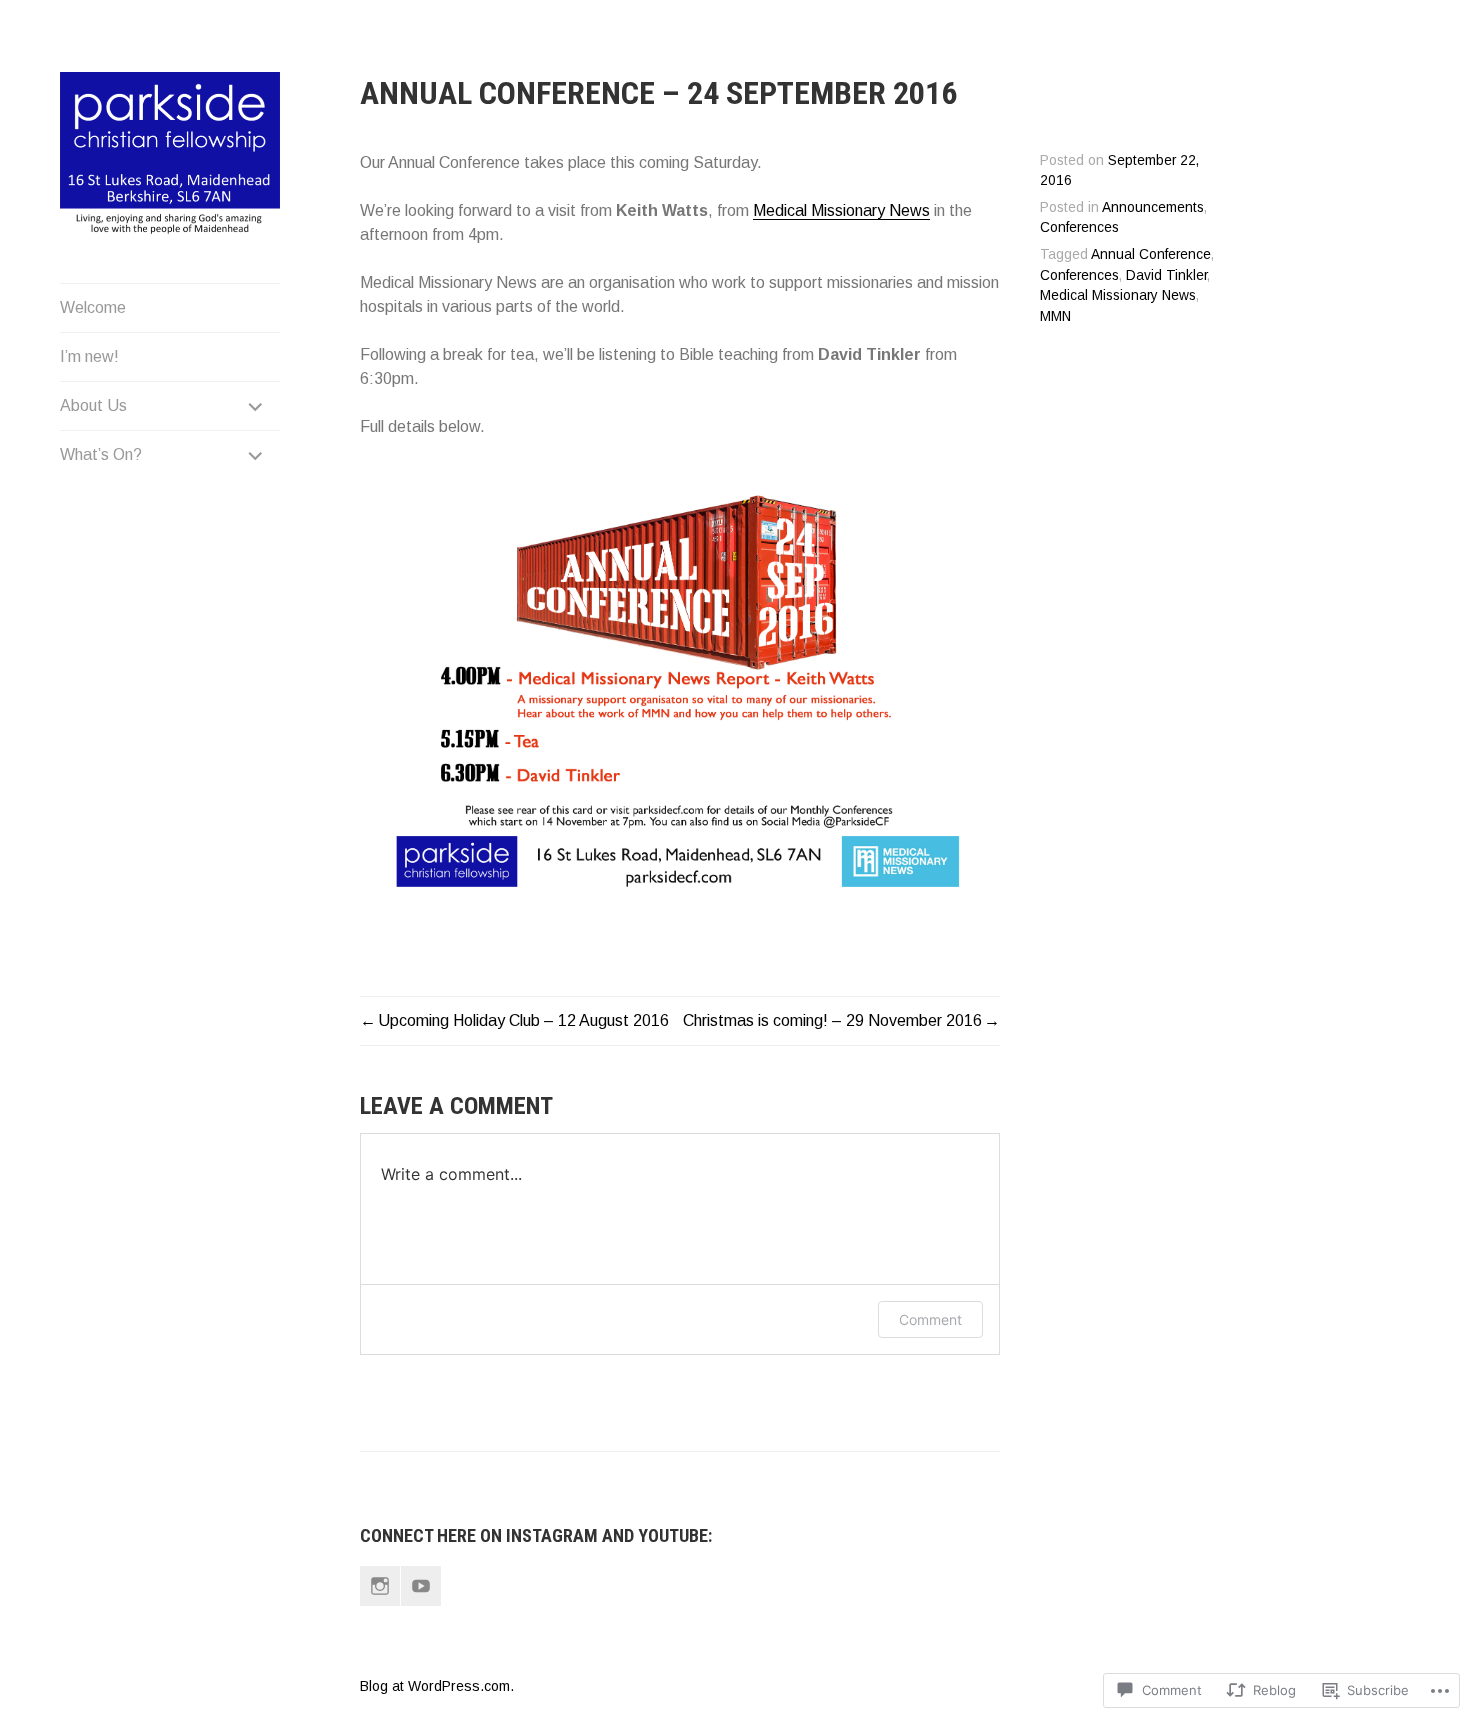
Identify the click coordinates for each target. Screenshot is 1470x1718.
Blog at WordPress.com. (437, 1686)
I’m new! (89, 356)
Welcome (93, 307)
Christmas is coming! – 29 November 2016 (832, 1020)
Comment (930, 1319)
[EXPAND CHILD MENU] (256, 406)
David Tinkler (1166, 275)
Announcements (1153, 207)
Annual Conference (1151, 254)
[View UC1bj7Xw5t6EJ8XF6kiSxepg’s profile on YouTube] (421, 1586)
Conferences (1079, 227)
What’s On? (101, 454)
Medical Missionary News (841, 210)
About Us (93, 405)
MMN (1055, 316)
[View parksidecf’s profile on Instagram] (380, 1586)
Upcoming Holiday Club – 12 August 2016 (523, 1020)
